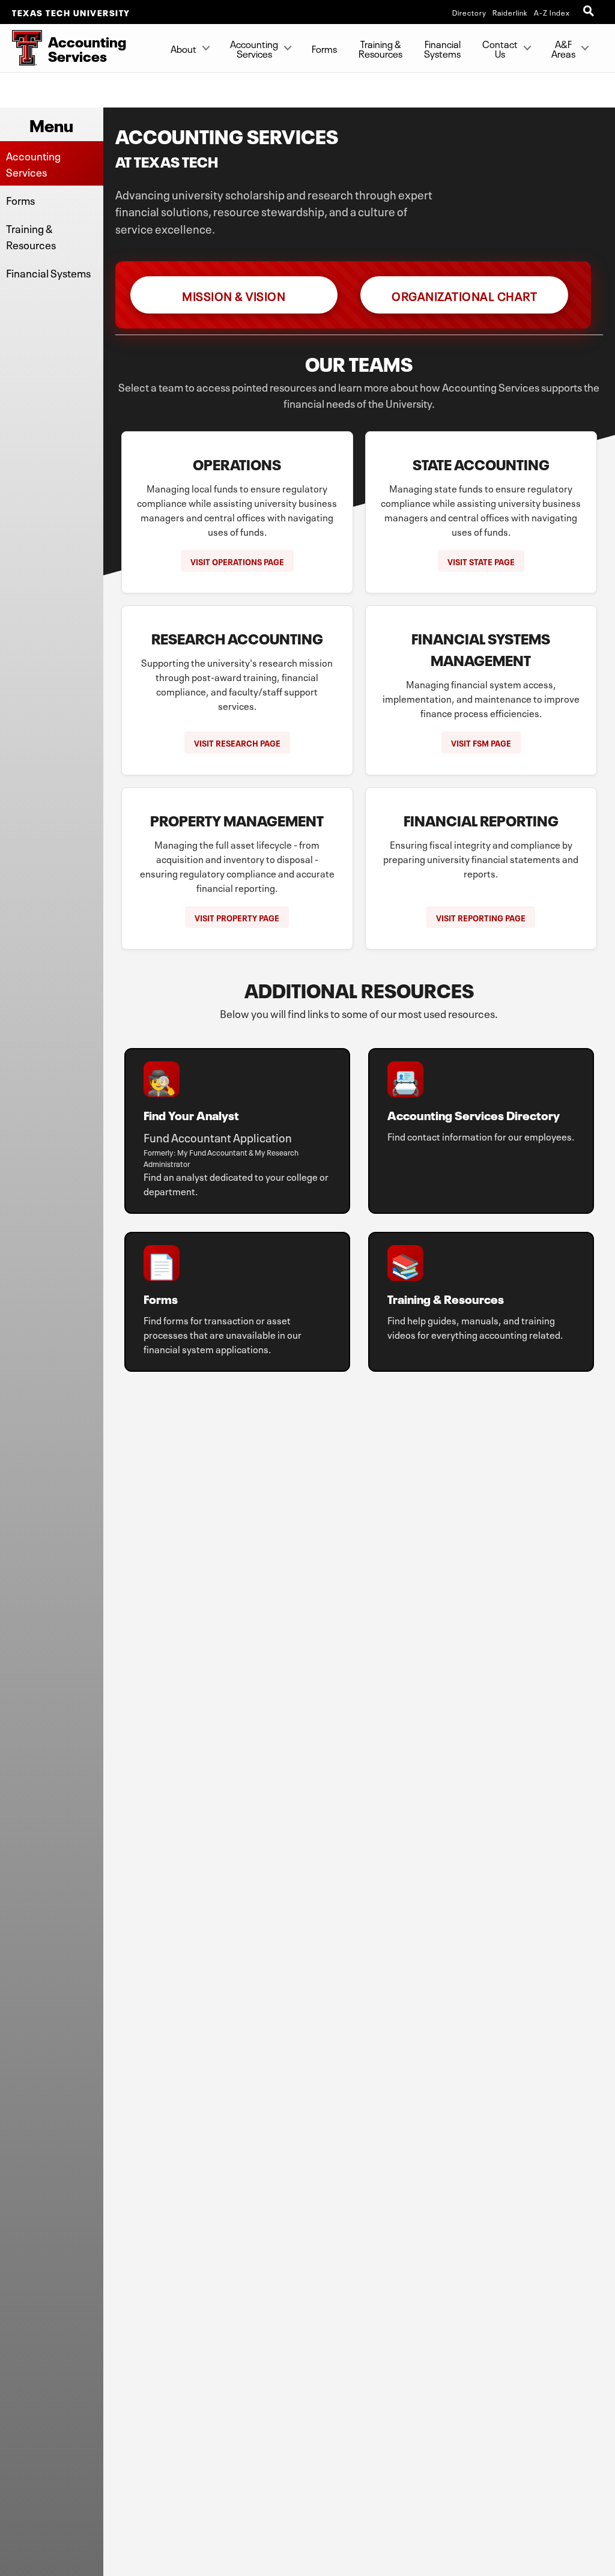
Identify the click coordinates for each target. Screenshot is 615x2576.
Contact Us (500, 48)
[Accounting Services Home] (21, 48)
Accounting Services (254, 48)
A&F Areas (563, 48)
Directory (469, 12)
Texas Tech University (71, 12)
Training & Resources (380, 48)
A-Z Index (552, 12)
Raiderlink (510, 12)
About (183, 48)
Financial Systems (442, 48)
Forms (324, 48)
